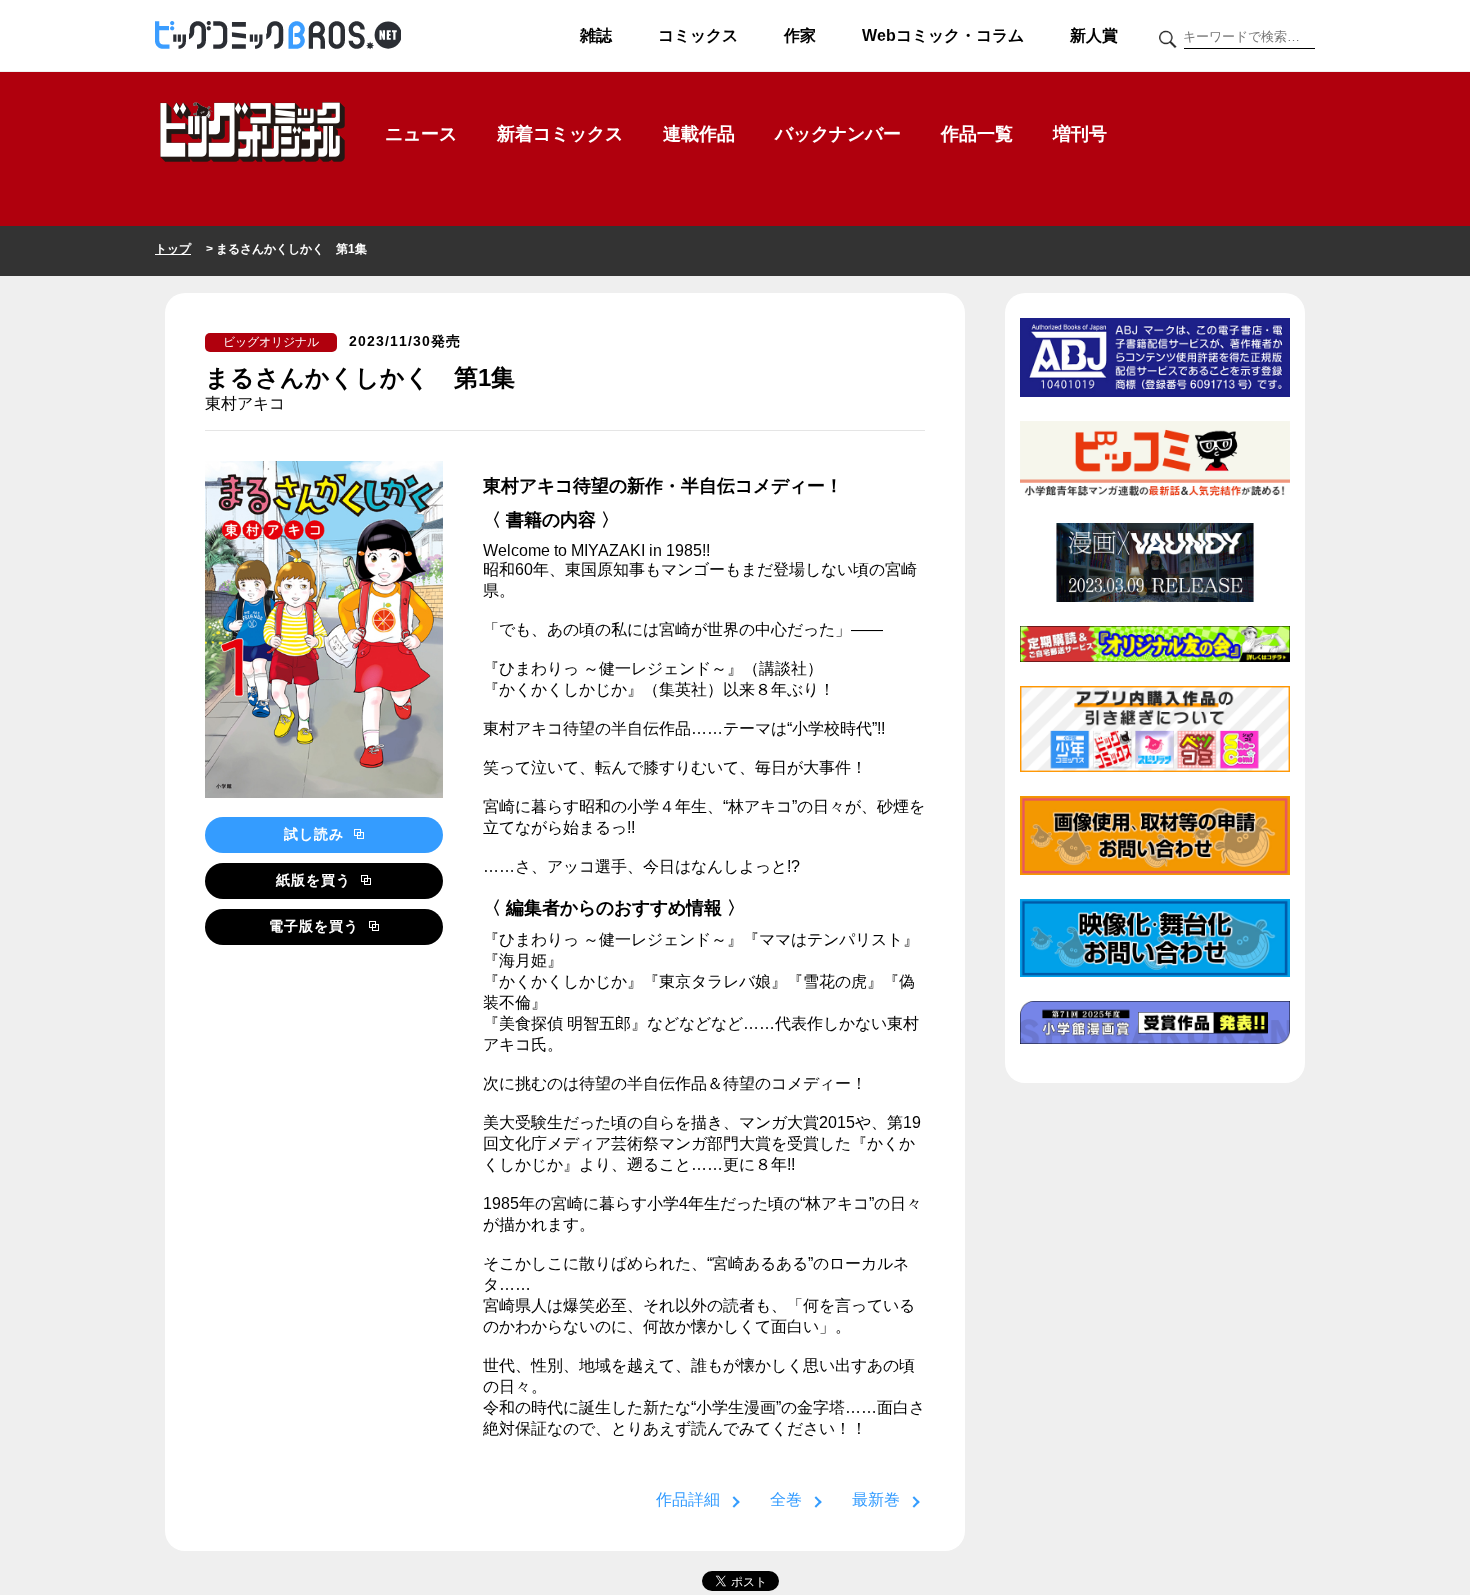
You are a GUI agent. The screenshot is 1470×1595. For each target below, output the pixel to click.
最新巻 (876, 1499)
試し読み (316, 834)
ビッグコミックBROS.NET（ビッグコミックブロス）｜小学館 (278, 36)
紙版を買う (316, 880)
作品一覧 (977, 134)
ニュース (421, 134)
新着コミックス (560, 134)
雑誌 (596, 35)
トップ (173, 249)
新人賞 (1094, 35)
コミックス (698, 35)
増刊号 (1080, 134)
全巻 (786, 1499)
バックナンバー (838, 134)
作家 (800, 35)
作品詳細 (688, 1499)
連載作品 (699, 134)
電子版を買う (316, 926)
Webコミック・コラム (943, 35)
